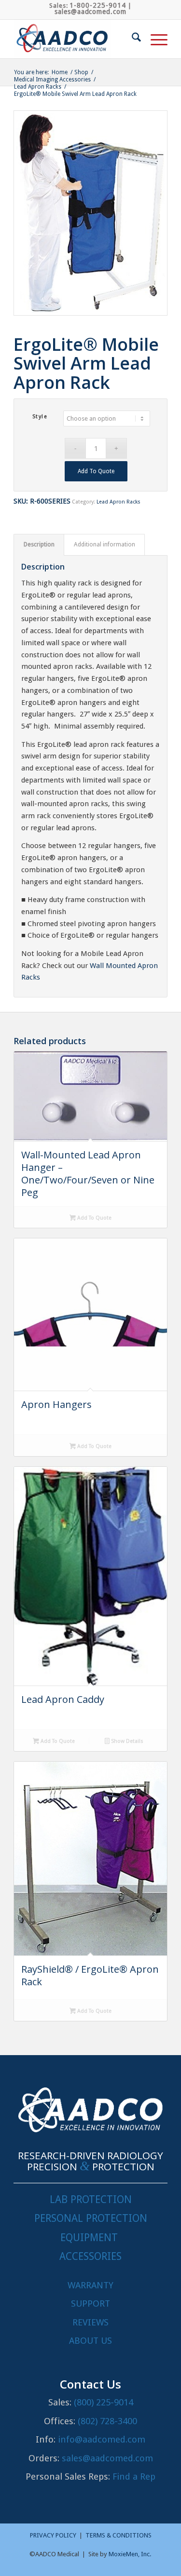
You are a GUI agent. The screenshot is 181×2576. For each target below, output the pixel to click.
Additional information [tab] (104, 544)
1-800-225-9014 (98, 5)
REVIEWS (90, 2322)
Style (40, 417)
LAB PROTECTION (91, 2199)
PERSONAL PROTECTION (91, 2218)
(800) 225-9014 (104, 2402)
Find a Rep (134, 2476)
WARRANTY (90, 2285)
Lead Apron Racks (118, 502)
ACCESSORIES (90, 2256)
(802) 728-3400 (107, 2421)
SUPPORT (90, 2304)
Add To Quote (96, 471)
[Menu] (154, 39)
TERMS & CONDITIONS (118, 2535)
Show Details (126, 1741)
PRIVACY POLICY (53, 2535)
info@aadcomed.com (102, 2439)
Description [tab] (39, 544)
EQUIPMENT (89, 2237)
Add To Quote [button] (57, 1741)
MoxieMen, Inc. (130, 2554)
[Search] (132, 39)
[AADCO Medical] (75, 39)
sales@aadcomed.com (91, 12)
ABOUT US (90, 2341)
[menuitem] (132, 39)
